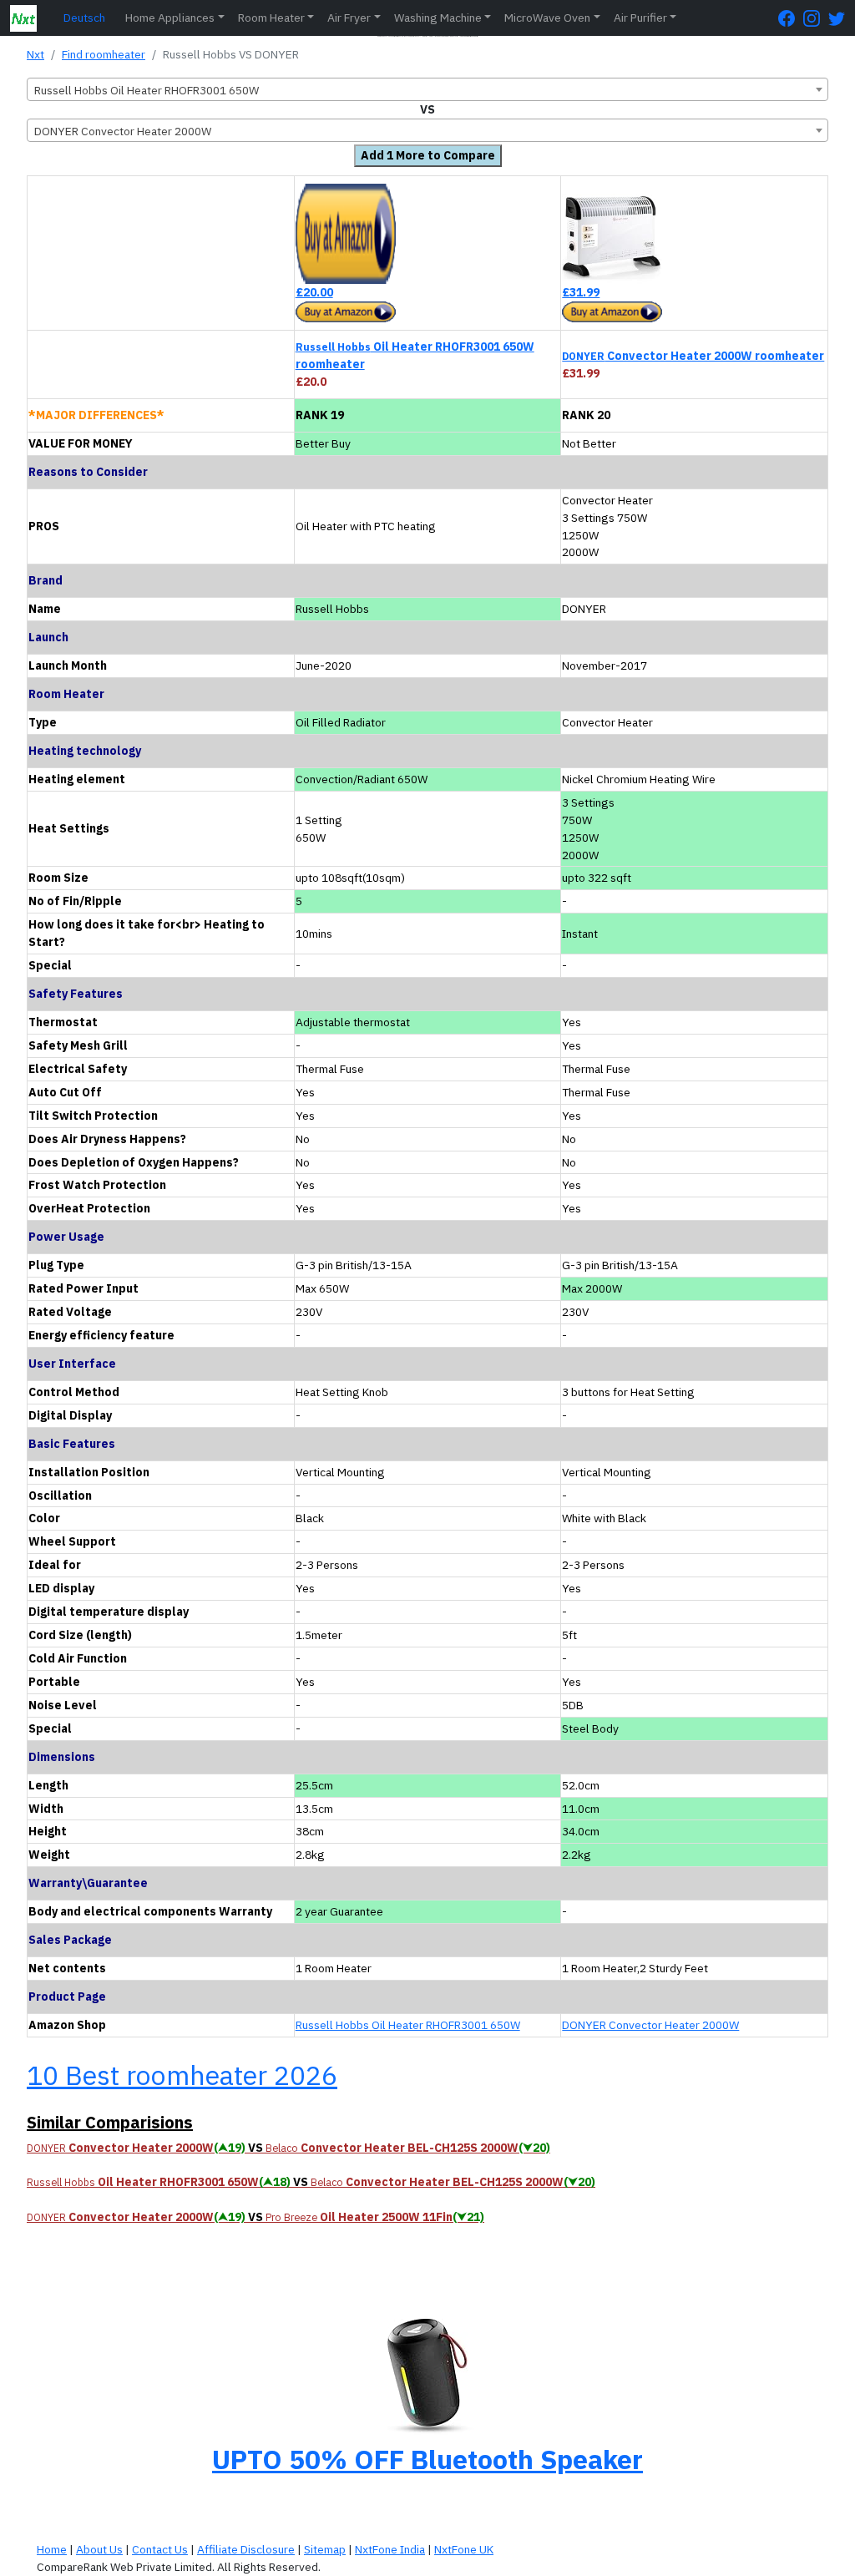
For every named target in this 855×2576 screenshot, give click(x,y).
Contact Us (160, 2549)
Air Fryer (349, 18)
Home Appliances (170, 18)
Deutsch (84, 18)
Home (52, 2549)
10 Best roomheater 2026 (182, 2075)
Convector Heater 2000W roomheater (693, 356)
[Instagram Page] (816, 18)
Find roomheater (104, 54)
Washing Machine (438, 18)
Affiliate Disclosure (246, 2549)
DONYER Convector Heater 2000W (650, 2025)
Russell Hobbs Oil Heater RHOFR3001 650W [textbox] (147, 90)
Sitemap (325, 2549)
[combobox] (427, 89)
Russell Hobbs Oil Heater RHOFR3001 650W (408, 2025)
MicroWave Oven (547, 18)
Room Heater (271, 18)
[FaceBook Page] (791, 18)
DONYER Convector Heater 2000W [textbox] (123, 131)
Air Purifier (640, 18)
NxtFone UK (464, 2549)
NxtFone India (390, 2549)
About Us (99, 2549)
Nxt (35, 54)
